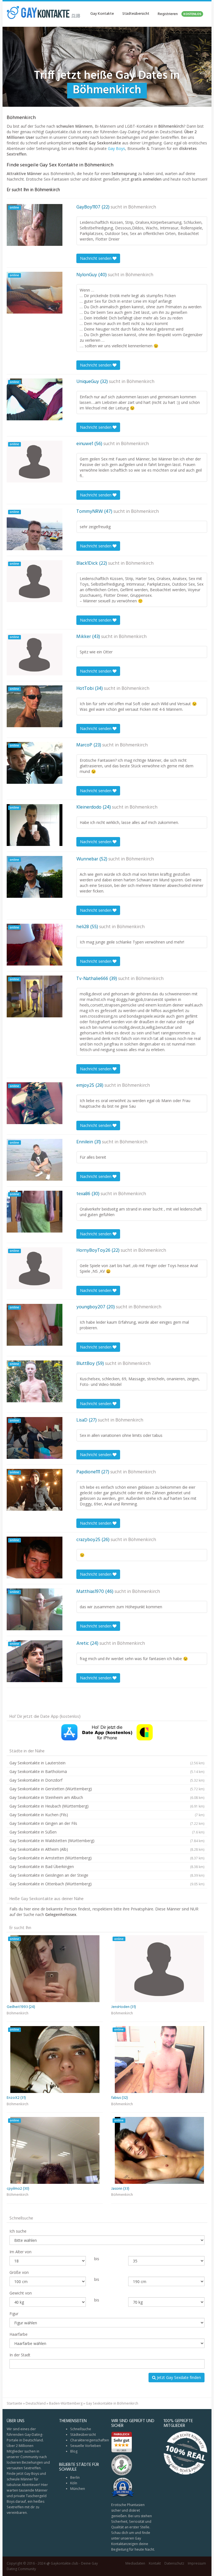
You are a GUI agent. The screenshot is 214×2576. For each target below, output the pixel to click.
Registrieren (179, 14)
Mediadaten (135, 2563)
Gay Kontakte (102, 14)
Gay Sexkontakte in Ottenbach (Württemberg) (107, 1884)
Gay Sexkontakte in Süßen (107, 1832)
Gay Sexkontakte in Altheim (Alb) (107, 1849)
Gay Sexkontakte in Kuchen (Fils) (107, 1815)
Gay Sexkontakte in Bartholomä (107, 1771)
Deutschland (36, 2403)
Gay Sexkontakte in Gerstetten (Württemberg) (107, 1789)
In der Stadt (20, 2355)
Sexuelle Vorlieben (86, 2446)
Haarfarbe (19, 2334)
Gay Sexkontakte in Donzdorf (107, 1780)
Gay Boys (116, 148)
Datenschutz (174, 2563)
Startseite (14, 2403)
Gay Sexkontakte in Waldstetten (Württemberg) (107, 1841)
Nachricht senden (96, 258)
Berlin (75, 2477)
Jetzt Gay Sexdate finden (178, 2377)
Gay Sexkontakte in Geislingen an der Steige (107, 1875)
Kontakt (155, 2563)
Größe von (19, 2272)
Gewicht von (21, 2293)
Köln (74, 2483)
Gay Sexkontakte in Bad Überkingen (107, 1866)
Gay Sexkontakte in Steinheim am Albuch (107, 1797)
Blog (74, 2451)
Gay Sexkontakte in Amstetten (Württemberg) (107, 1858)
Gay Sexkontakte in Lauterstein (107, 1763)
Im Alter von (20, 2252)
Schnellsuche (81, 2429)
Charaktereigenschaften (90, 2440)
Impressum (197, 2563)
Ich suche (18, 2231)
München (78, 2489)
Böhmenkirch (142, 207)
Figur (14, 2314)
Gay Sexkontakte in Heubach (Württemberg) (107, 1806)
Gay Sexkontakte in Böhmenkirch (112, 2403)
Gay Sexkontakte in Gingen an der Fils (107, 1823)
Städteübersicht (136, 14)
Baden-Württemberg (66, 2403)
